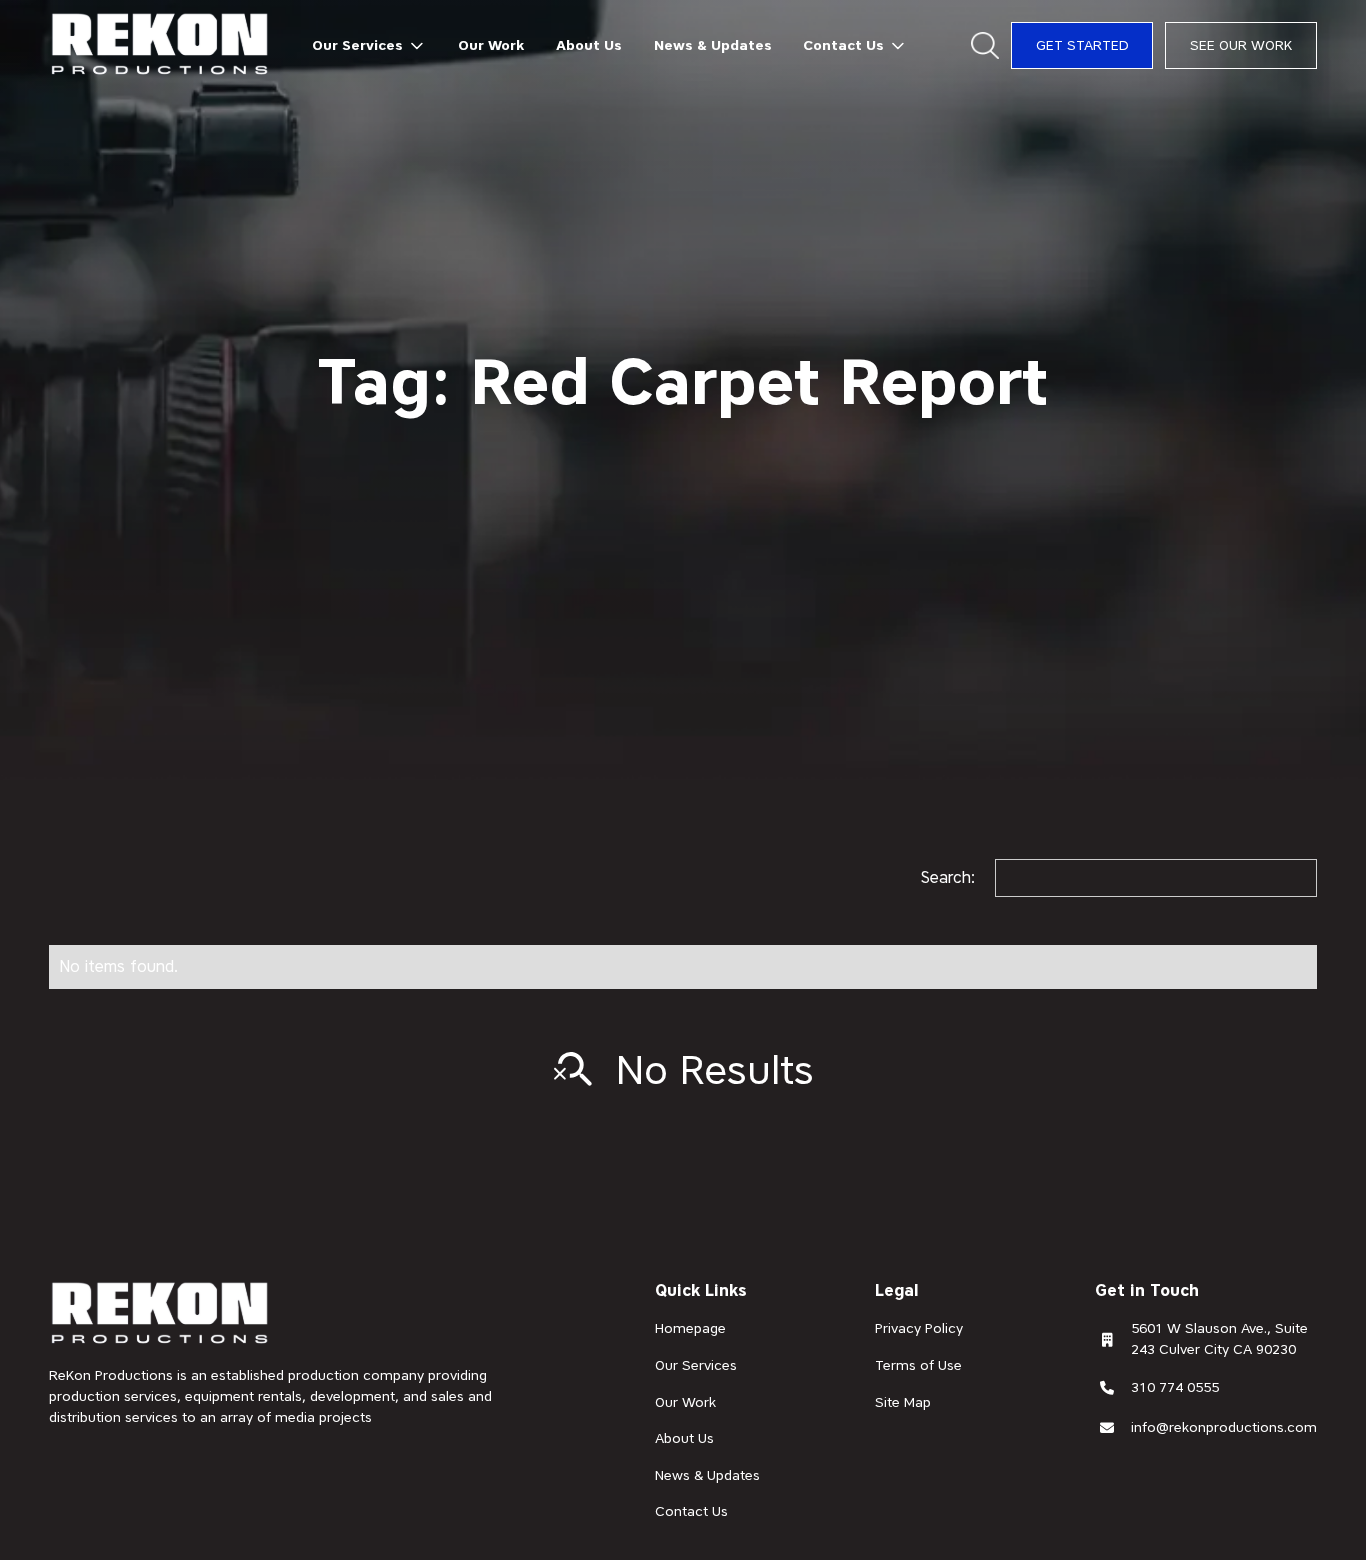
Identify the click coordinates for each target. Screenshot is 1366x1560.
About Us (589, 45)
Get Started (1082, 45)
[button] (369, 45)
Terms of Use (918, 1365)
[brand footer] (160, 1314)
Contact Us (691, 1511)
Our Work (491, 45)
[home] (160, 45)
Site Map (903, 1402)
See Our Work (1241, 45)
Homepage (690, 1328)
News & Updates (713, 45)
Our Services (696, 1365)
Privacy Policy (919, 1328)
